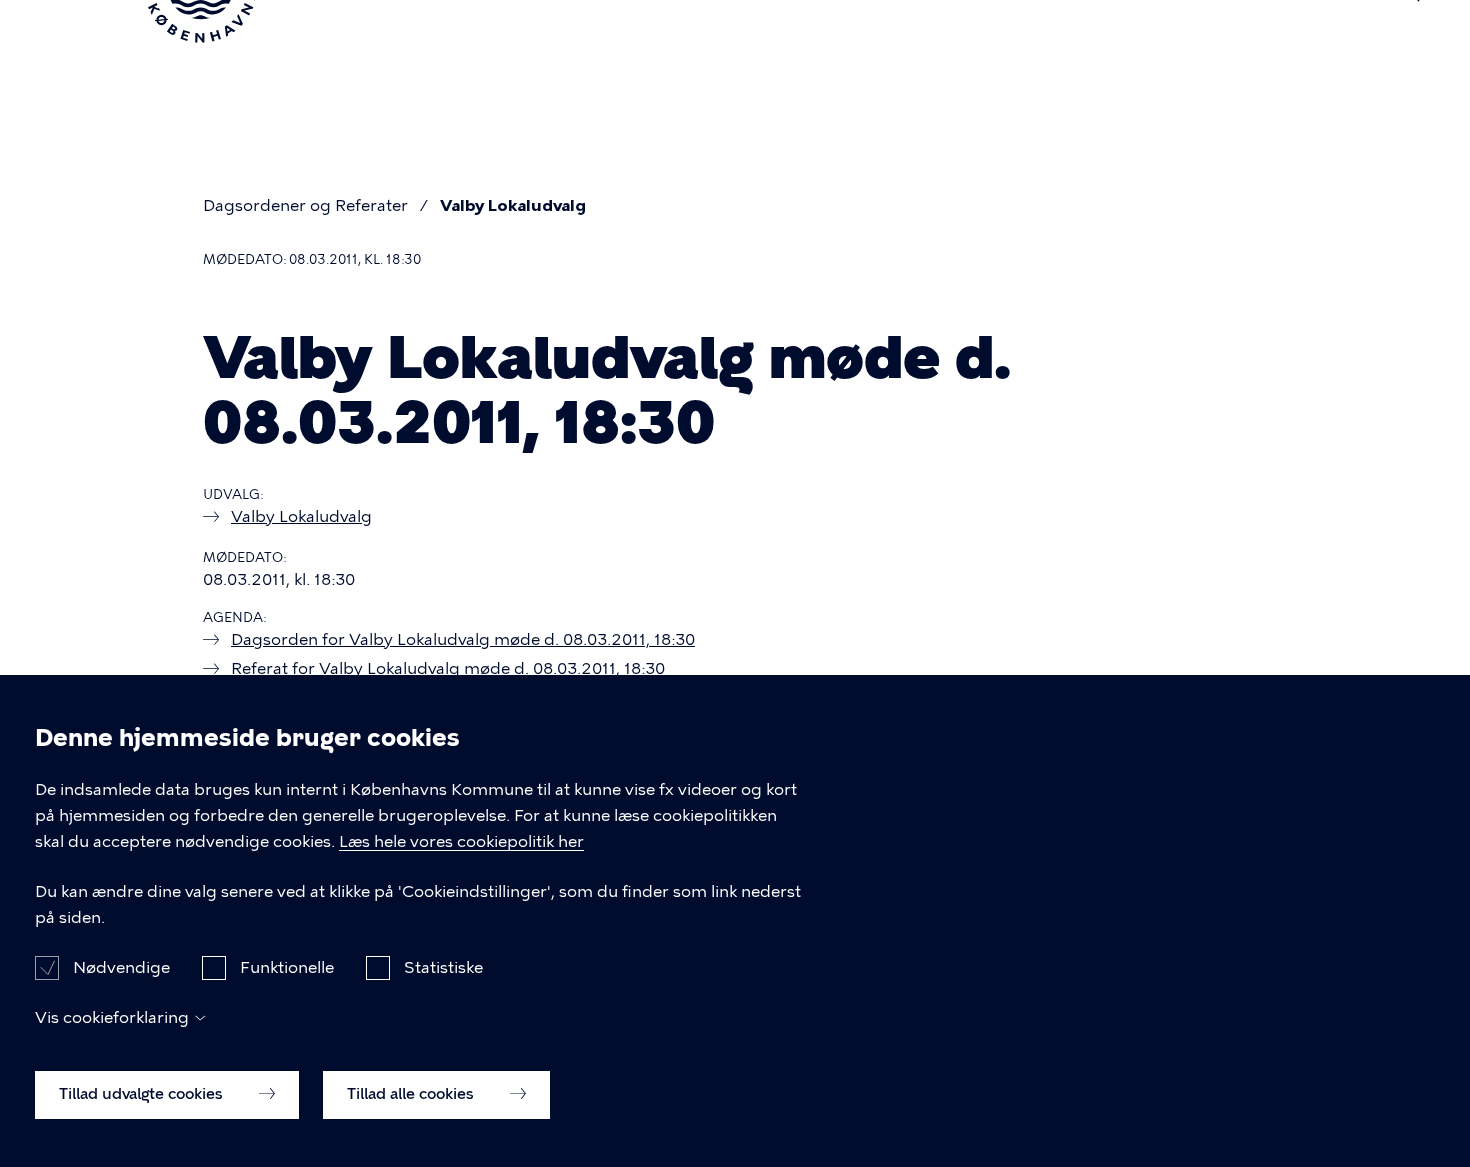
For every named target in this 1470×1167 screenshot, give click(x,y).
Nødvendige (121, 966)
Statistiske (443, 966)
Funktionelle (287, 966)
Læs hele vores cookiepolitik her (461, 841)
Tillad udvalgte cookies (143, 1094)
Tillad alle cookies (412, 1094)
